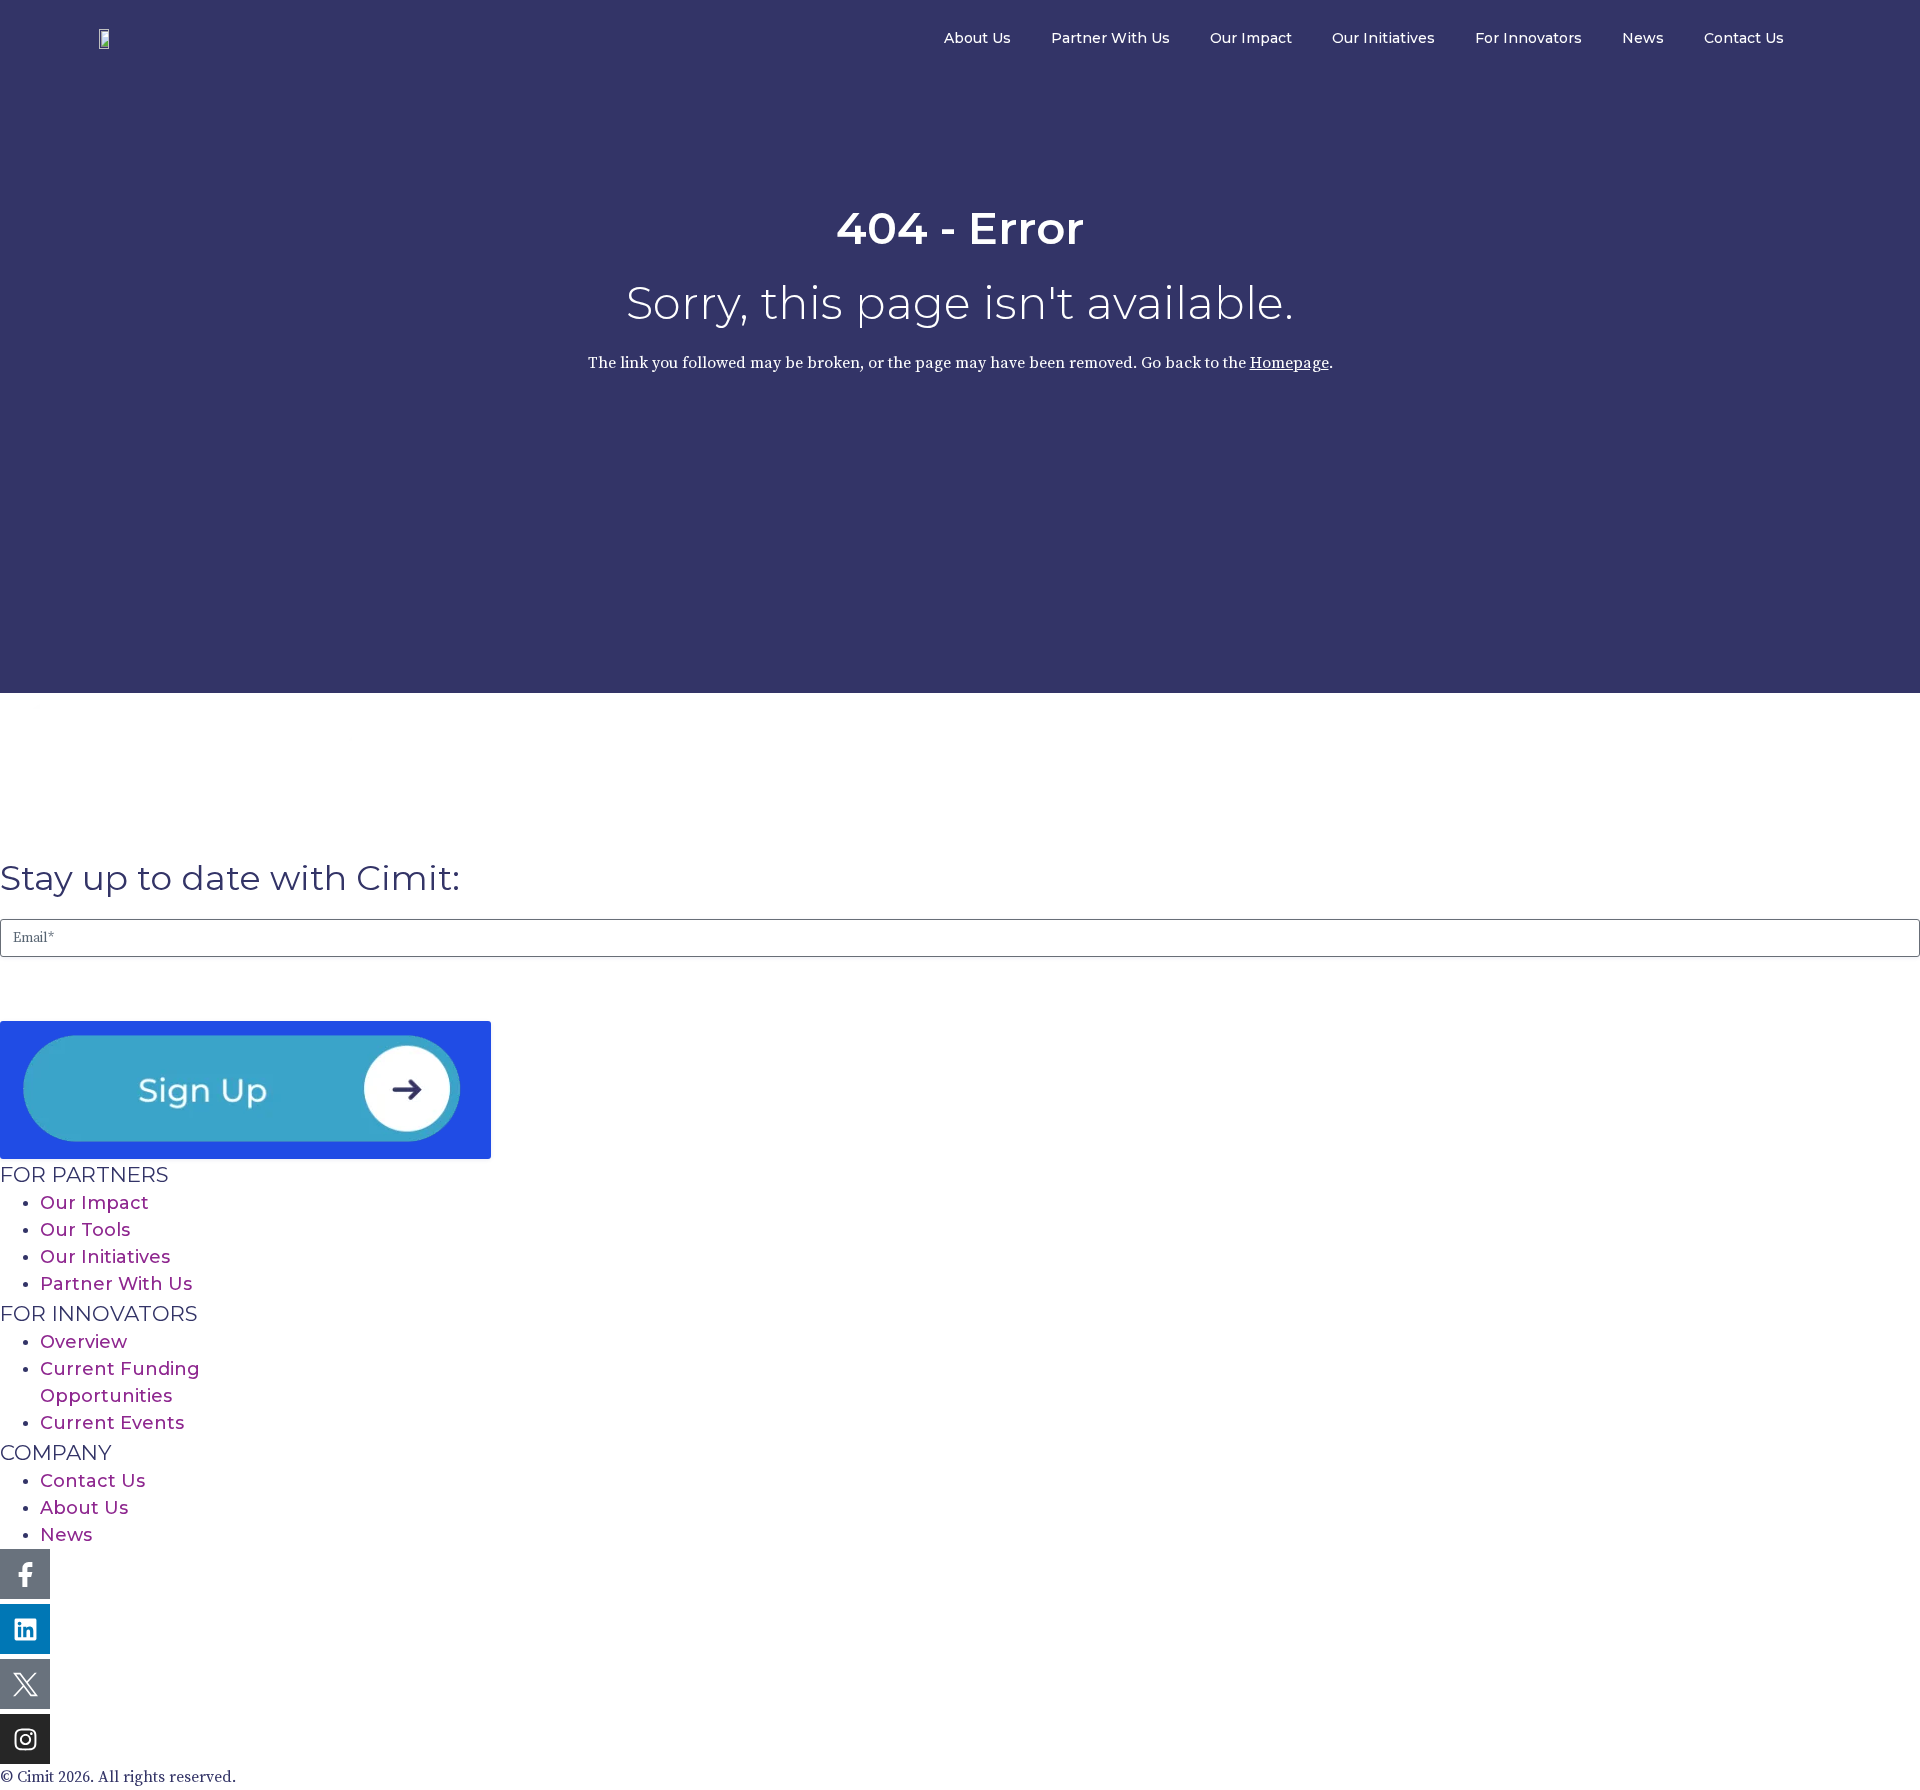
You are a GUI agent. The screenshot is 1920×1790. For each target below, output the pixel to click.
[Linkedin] (25, 1629)
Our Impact (1251, 38)
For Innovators (1528, 38)
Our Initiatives (1383, 38)
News (1643, 38)
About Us (977, 38)
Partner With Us (1110, 38)
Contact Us (1744, 38)
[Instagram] (25, 1739)
